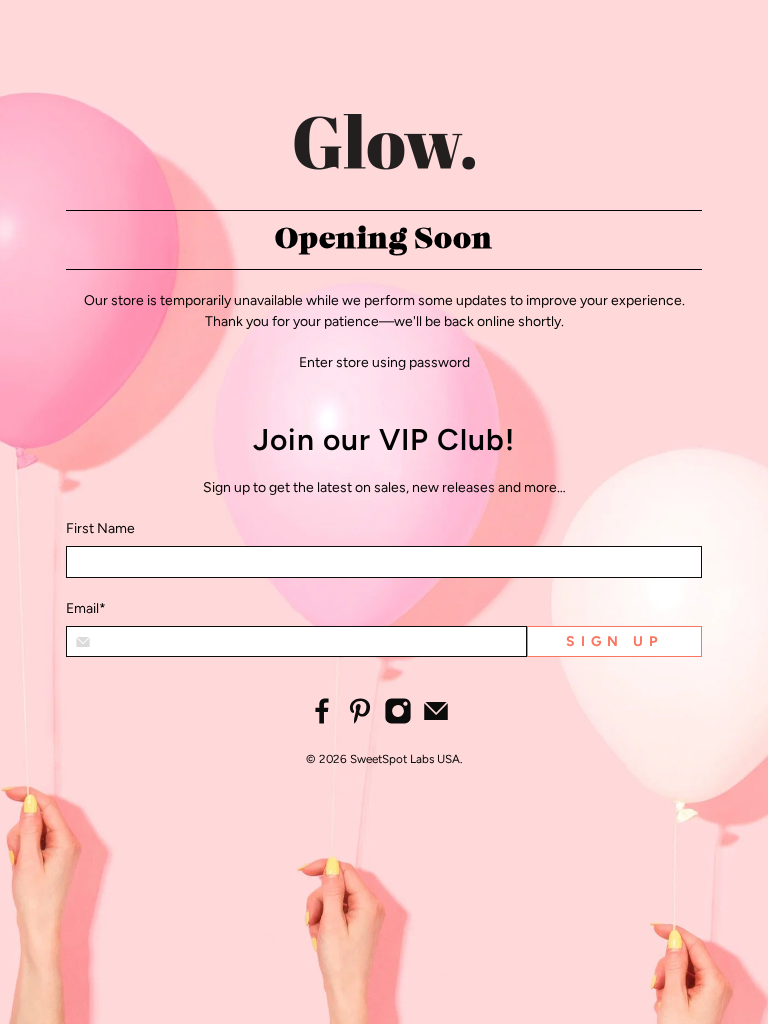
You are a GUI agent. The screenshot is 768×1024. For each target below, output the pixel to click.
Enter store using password (384, 362)
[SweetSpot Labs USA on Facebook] (322, 720)
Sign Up (614, 641)
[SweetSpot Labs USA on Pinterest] (360, 720)
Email (86, 608)
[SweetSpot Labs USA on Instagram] (398, 720)
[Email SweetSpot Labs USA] (436, 720)
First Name (100, 528)
